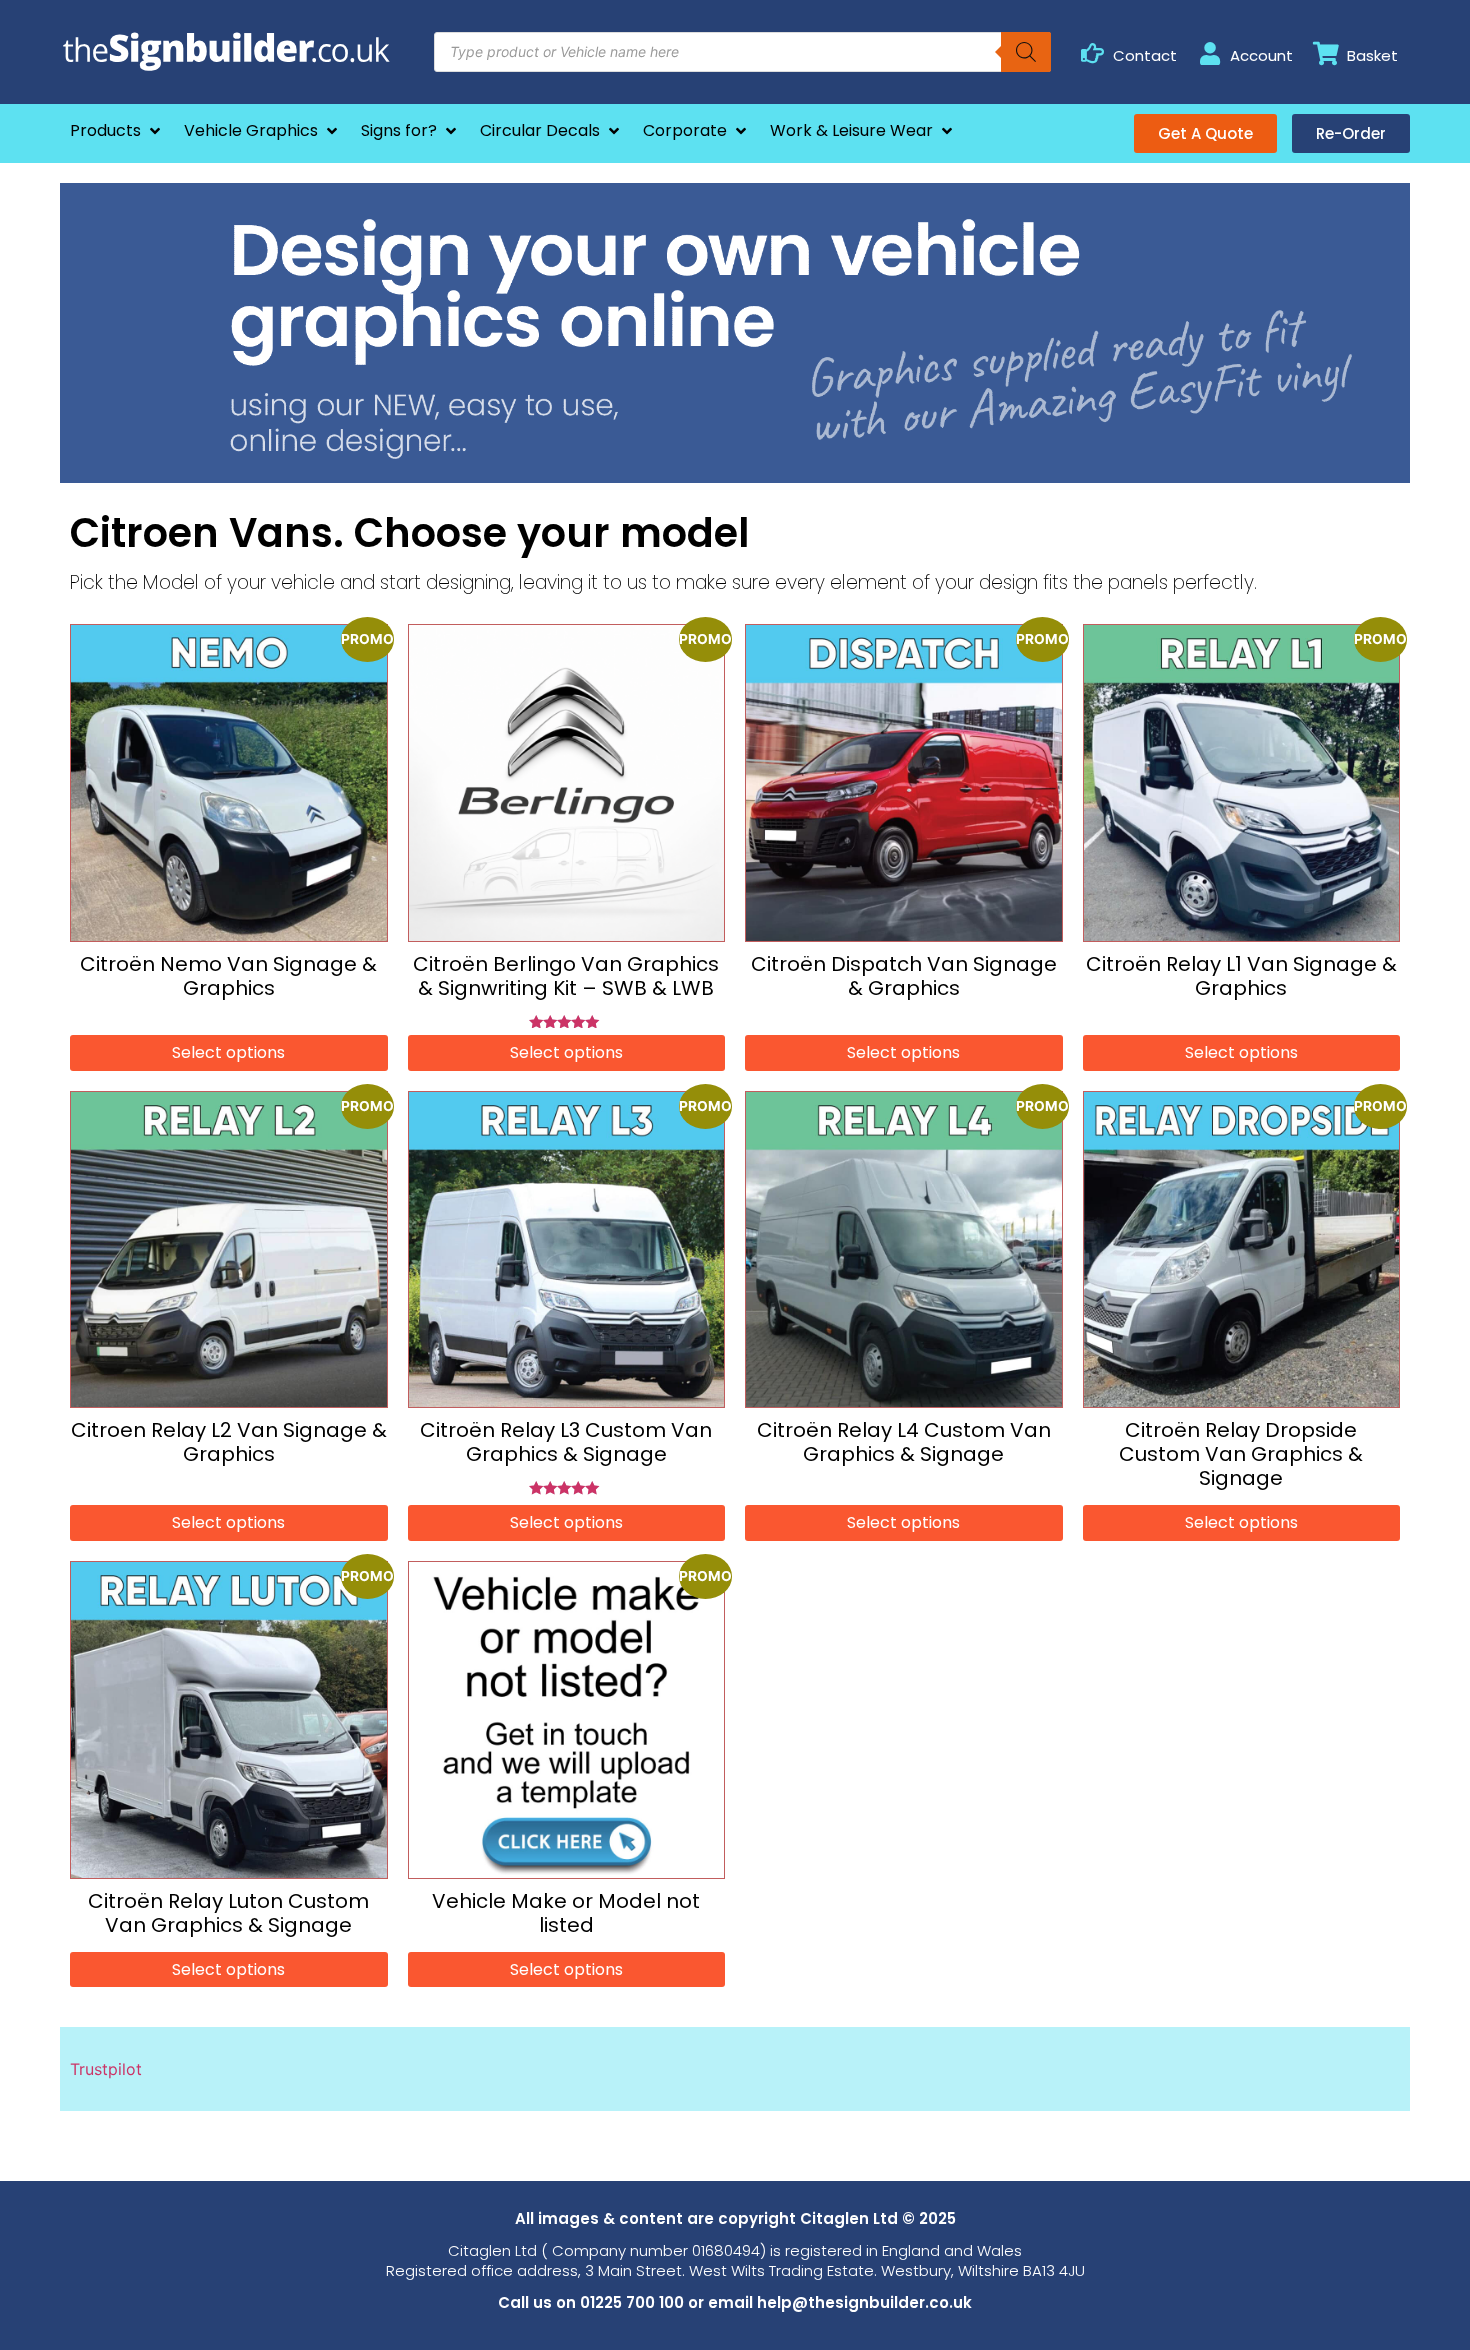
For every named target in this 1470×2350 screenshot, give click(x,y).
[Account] (1209, 53)
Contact (1145, 55)
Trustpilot (106, 2069)
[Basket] (1326, 53)
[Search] (1026, 52)
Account (1261, 55)
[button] (117, 131)
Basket (1372, 55)
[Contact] (1092, 53)
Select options (228, 1052)
